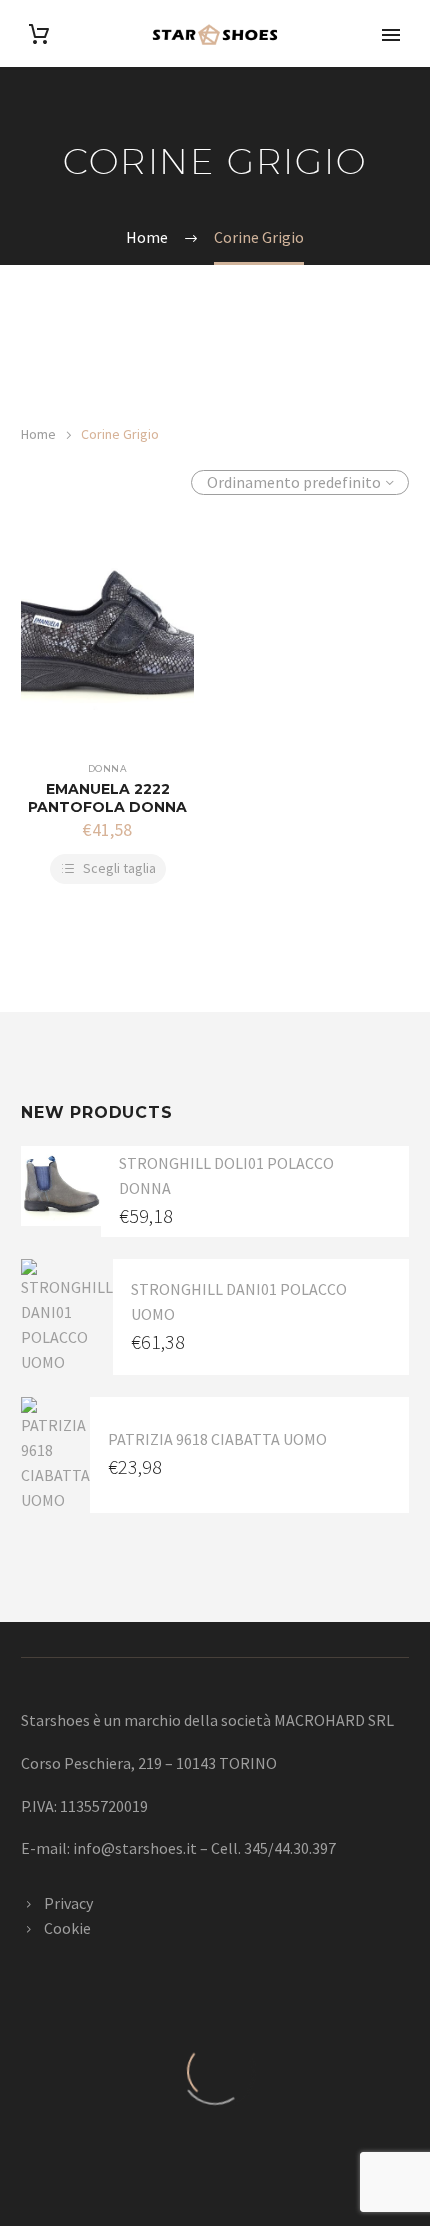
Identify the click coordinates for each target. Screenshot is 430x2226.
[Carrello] (39, 34)
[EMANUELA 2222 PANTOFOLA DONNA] (107, 638)
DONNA (107, 768)
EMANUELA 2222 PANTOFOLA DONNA (107, 798)
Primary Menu (391, 35)
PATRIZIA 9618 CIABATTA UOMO (217, 1439)
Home (38, 434)
